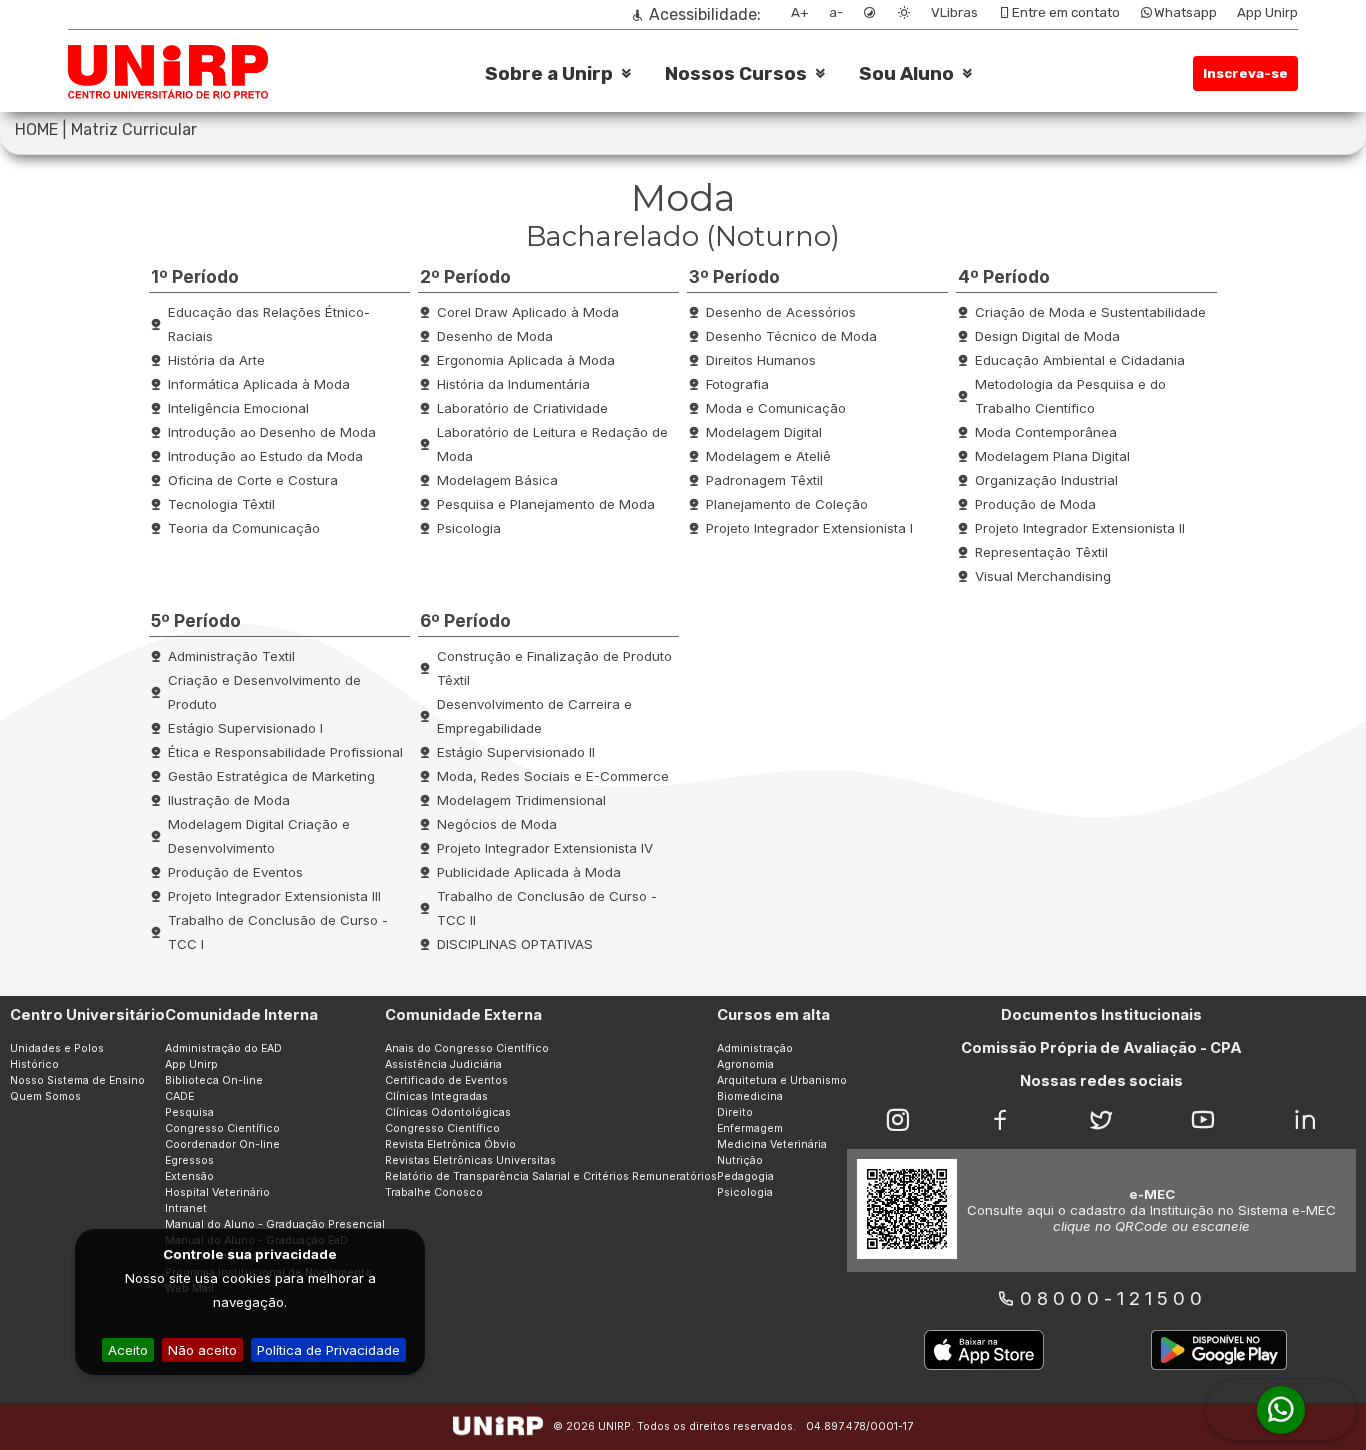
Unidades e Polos (57, 1048)
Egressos (189, 1160)
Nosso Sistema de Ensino (77, 1080)
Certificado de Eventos (446, 1080)
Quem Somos (45, 1096)
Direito (735, 1112)
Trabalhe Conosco (434, 1192)
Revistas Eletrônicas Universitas (470, 1160)
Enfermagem (750, 1128)
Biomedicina (750, 1096)
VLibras (954, 12)
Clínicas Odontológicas (448, 1112)
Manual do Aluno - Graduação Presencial (275, 1224)
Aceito (128, 1350)
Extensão (189, 1176)
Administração (755, 1048)
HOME (36, 129)
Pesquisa (189, 1112)
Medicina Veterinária (772, 1144)
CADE (179, 1096)
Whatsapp (1185, 12)
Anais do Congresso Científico (467, 1048)
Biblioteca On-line (214, 1080)
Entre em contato (1066, 12)
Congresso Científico (222, 1128)
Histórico (34, 1064)
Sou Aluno (906, 74)
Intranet (186, 1208)
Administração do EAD (223, 1048)
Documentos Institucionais (1101, 1015)
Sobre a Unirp (549, 74)
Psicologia (745, 1192)
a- (836, 12)
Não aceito (202, 1350)
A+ (800, 12)
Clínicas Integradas (436, 1096)
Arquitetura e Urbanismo (782, 1080)
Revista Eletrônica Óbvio (450, 1144)
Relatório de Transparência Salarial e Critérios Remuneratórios (551, 1176)
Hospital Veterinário (217, 1192)
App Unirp (1267, 12)
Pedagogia (745, 1176)
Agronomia (745, 1064)
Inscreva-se (1245, 73)
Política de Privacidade (328, 1350)
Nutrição (740, 1160)
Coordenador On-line (222, 1144)
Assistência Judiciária (443, 1064)
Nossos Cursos (736, 74)
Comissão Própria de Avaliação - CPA (1101, 1048)
